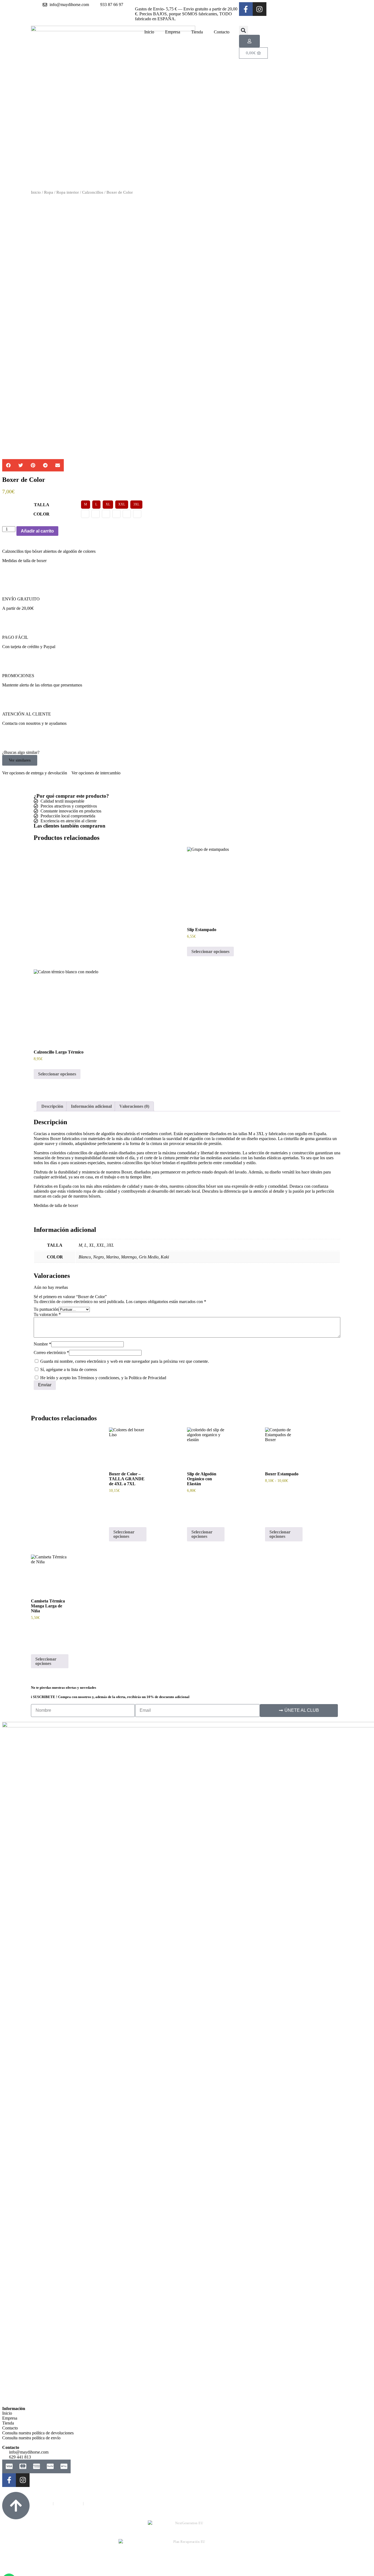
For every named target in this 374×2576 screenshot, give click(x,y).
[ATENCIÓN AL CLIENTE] (9, 704)
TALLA (42, 505)
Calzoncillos (93, 192)
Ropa (49, 192)
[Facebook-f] (246, 9)
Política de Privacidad (36, 2503)
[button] (244, 30)
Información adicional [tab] (91, 1106)
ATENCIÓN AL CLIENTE (27, 714)
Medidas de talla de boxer (24, 561)
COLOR (41, 514)
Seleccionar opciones (210, 951)
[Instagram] (260, 9)
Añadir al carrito (37, 531)
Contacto (222, 32)
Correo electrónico (51, 1353)
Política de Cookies (68, 2503)
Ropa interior (68, 192)
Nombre (42, 1344)
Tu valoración (47, 1314)
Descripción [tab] (52, 1106)
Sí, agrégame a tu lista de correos (68, 1369)
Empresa (173, 32)
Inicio (149, 32)
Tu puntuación (46, 1309)
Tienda (197, 32)
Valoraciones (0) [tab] (134, 1106)
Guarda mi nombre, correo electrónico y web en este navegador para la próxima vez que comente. (125, 1361)
